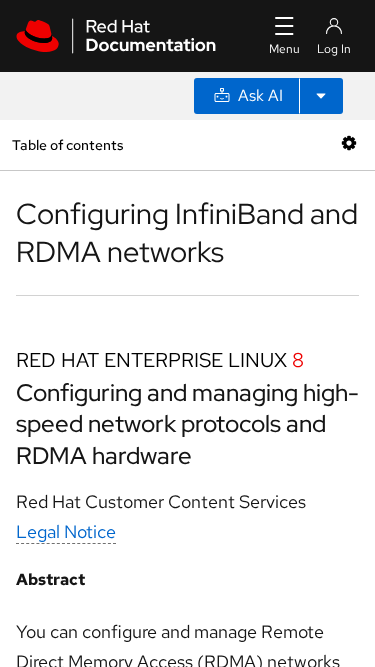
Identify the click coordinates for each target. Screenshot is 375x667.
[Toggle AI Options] (321, 96)
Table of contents (67, 144)
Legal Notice (66, 531)
